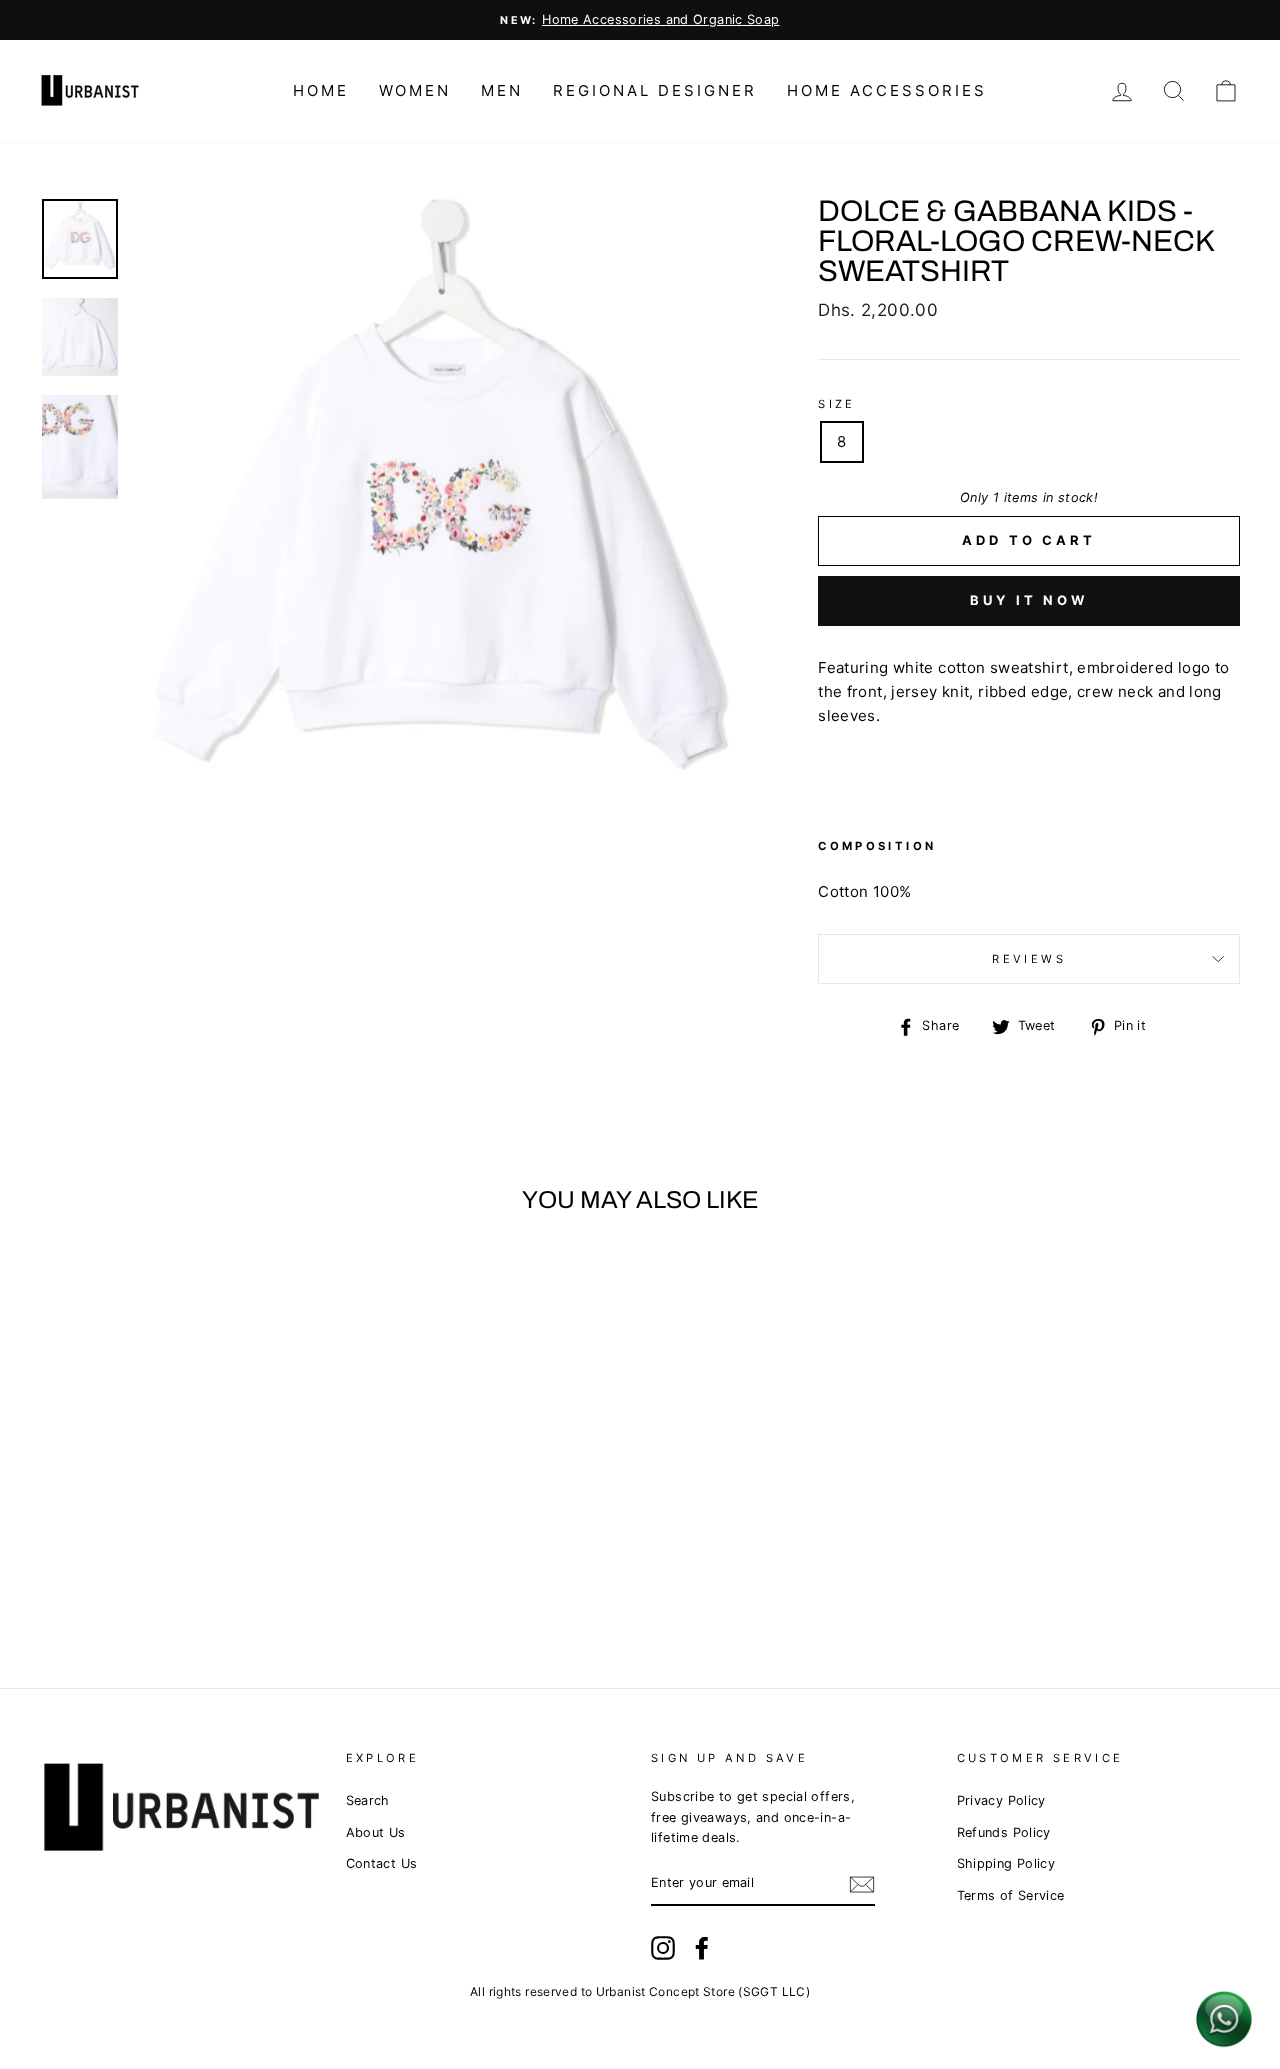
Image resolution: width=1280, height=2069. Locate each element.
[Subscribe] (862, 1884)
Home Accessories (887, 90)
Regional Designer (655, 90)
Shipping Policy (1006, 1863)
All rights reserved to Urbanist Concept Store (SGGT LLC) (640, 1991)
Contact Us (382, 1863)
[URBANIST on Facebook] (702, 1948)
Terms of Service (1011, 1895)
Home (321, 90)
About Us (376, 1832)
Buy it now (1029, 600)
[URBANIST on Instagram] (663, 1948)
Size (837, 404)
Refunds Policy (1004, 1832)
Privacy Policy (1001, 1800)
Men (502, 90)
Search (368, 1800)
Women (415, 90)
